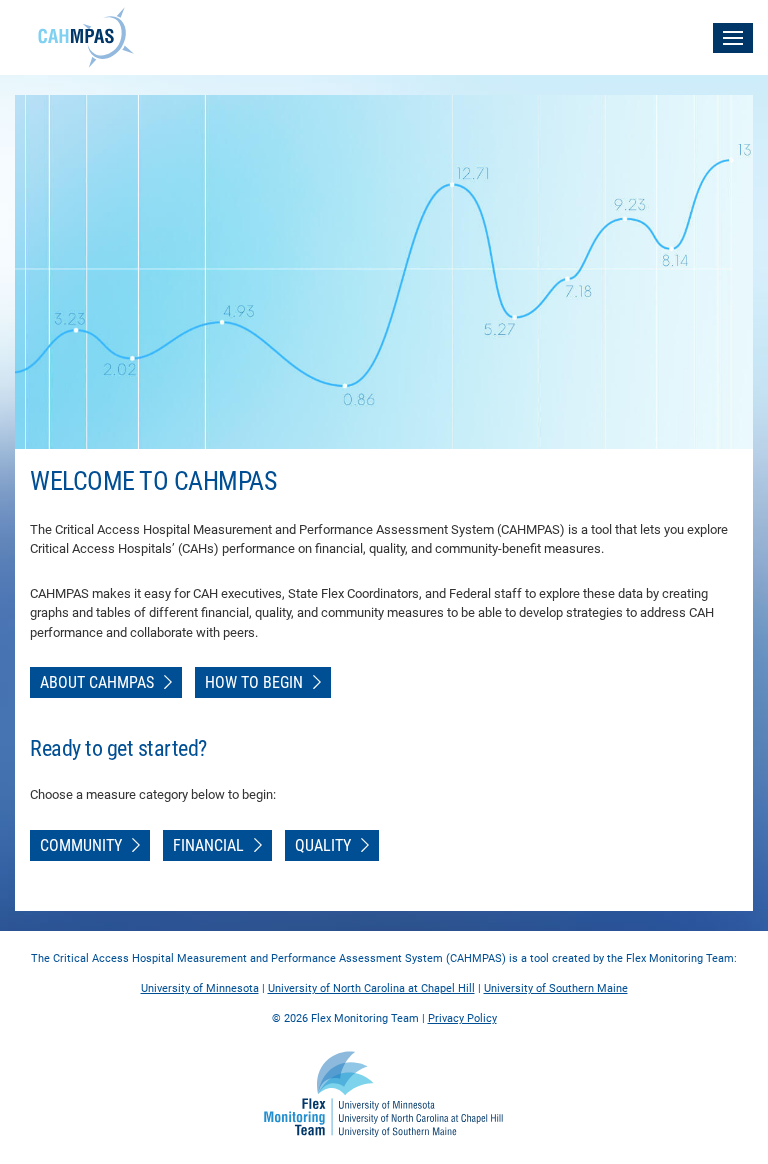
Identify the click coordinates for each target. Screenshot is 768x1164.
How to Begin (254, 682)
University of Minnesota (200, 988)
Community (81, 845)
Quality (323, 845)
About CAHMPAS (97, 682)
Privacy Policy (462, 1018)
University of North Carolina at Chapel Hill (371, 988)
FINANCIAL (208, 845)
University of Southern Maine (556, 988)
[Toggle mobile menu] (733, 38)
